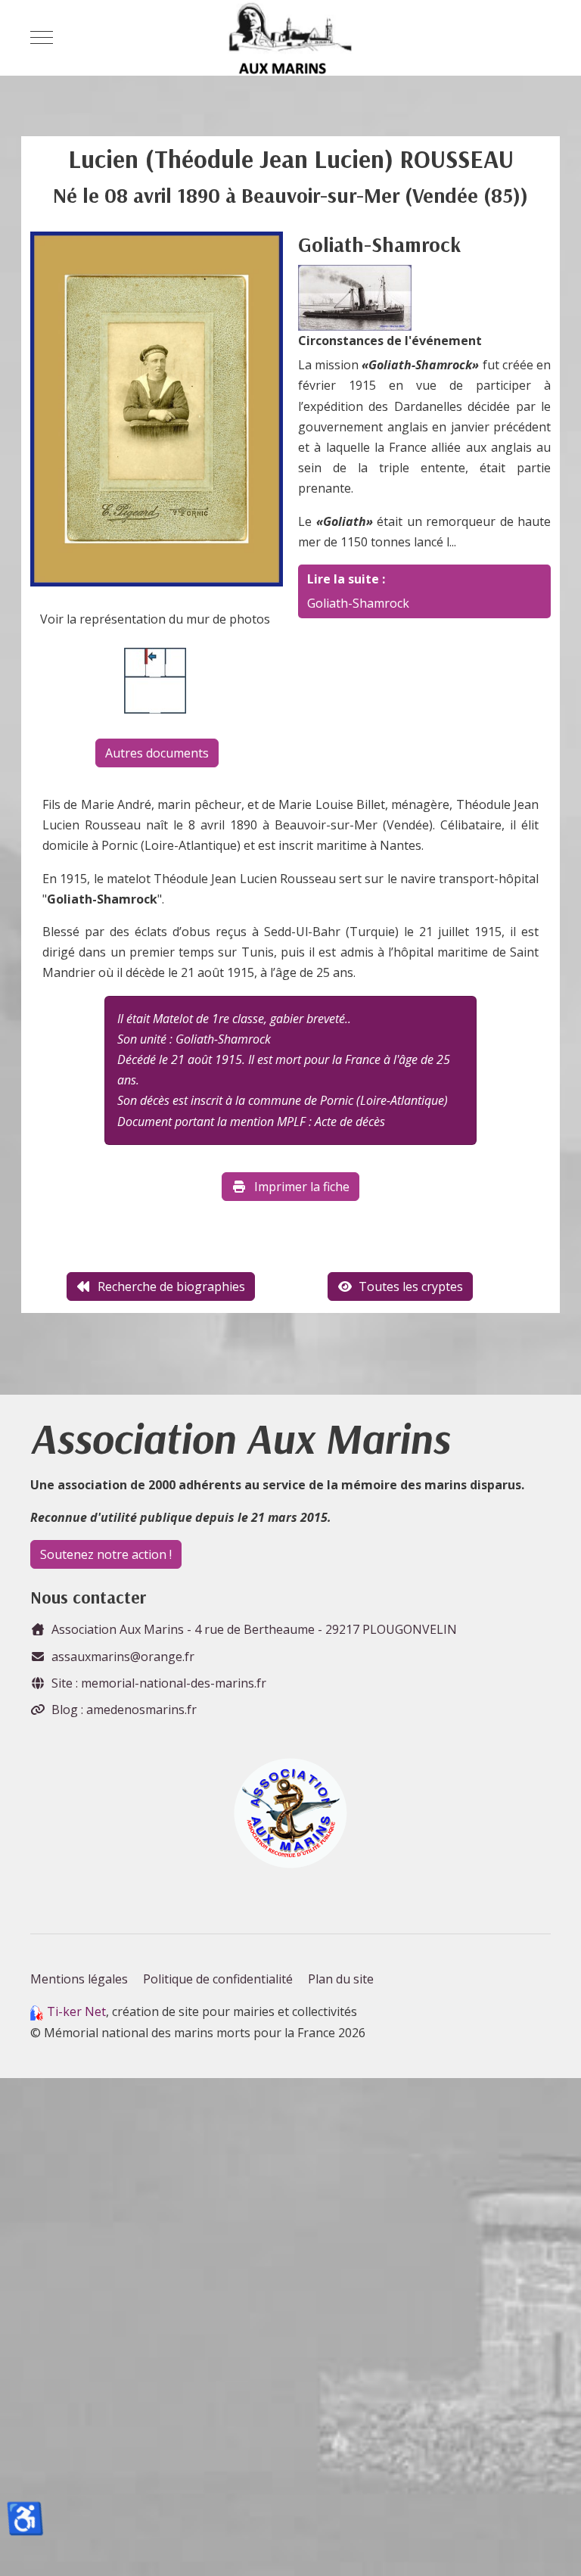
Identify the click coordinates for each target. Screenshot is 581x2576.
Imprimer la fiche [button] (302, 1187)
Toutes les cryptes (411, 1286)
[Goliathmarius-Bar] (355, 297)
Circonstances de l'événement (390, 341)
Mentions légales (79, 1979)
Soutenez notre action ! (106, 1554)
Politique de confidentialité (218, 1979)
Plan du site (341, 1979)
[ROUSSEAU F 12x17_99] (157, 408)
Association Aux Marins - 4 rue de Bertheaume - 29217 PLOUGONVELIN (254, 1629)
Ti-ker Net (76, 2011)
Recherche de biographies (171, 1286)
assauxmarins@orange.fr (123, 1657)
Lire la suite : (346, 579)
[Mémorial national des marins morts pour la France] (290, 38)
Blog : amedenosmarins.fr (124, 1710)
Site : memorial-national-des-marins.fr (159, 1683)
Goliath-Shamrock (358, 603)
